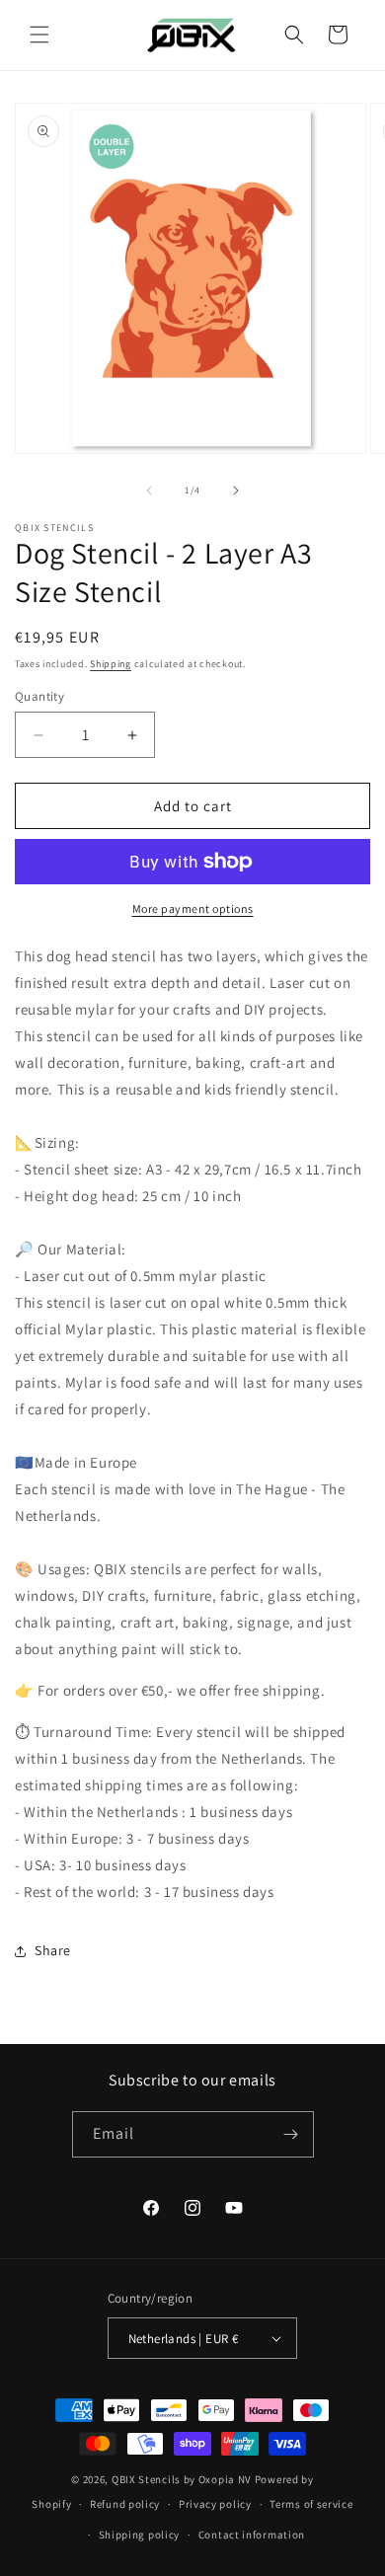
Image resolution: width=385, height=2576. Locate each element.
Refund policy (125, 2504)
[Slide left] (149, 491)
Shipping (111, 664)
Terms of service (311, 2504)
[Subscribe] (291, 2134)
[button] (39, 35)
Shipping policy (140, 2535)
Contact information (252, 2535)
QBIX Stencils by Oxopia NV (182, 2479)
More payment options (193, 909)
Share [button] (53, 1950)
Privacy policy (215, 2504)
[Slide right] (236, 491)
